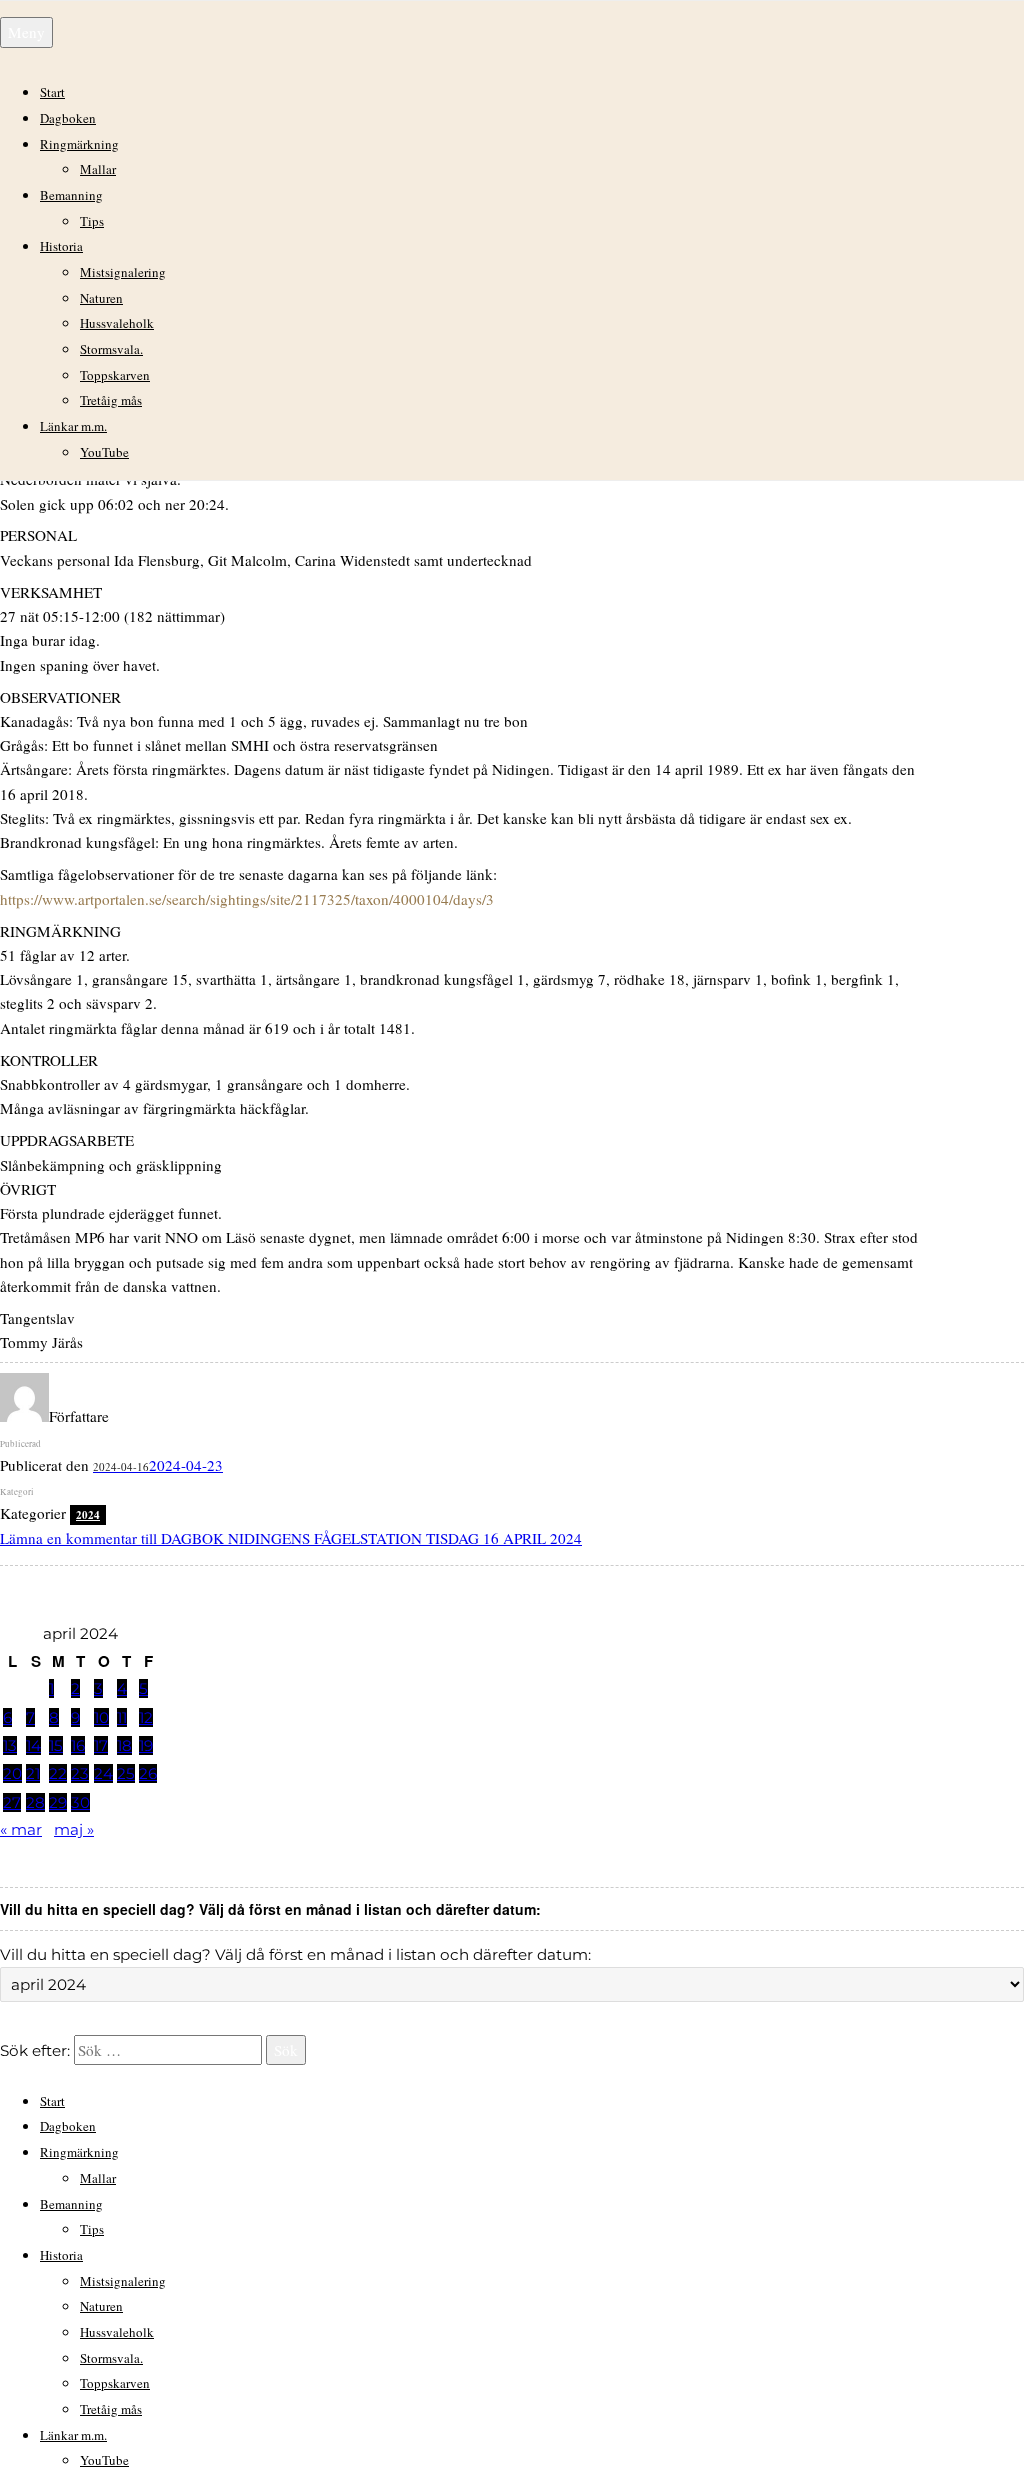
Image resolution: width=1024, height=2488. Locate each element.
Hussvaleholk (117, 323)
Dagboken (68, 118)
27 (12, 1802)
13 (10, 1745)
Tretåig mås (111, 400)
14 (33, 1745)
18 (124, 1745)
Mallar (98, 169)
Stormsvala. (111, 349)
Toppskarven (115, 375)
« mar (21, 1829)
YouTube (104, 452)
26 (148, 1773)
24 (103, 1773)
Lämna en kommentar (291, 1538)
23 (80, 1773)
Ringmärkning (79, 144)
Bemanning (71, 195)
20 (12, 1773)
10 (101, 1717)
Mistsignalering (123, 272)
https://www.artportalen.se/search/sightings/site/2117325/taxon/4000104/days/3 (247, 899)
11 (122, 1717)
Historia (61, 246)
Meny (26, 32)
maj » (74, 1829)
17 (101, 1745)
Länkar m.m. (73, 426)
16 (78, 1745)
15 (56, 1745)
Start (52, 92)
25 (126, 1773)
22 (58, 1773)
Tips (92, 221)
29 (58, 1802)
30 (80, 1802)
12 (146, 1717)
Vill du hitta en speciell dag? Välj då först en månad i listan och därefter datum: (295, 1954)
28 (35, 1802)
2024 (88, 1515)
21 (33, 1773)
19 (146, 1745)
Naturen (101, 298)
